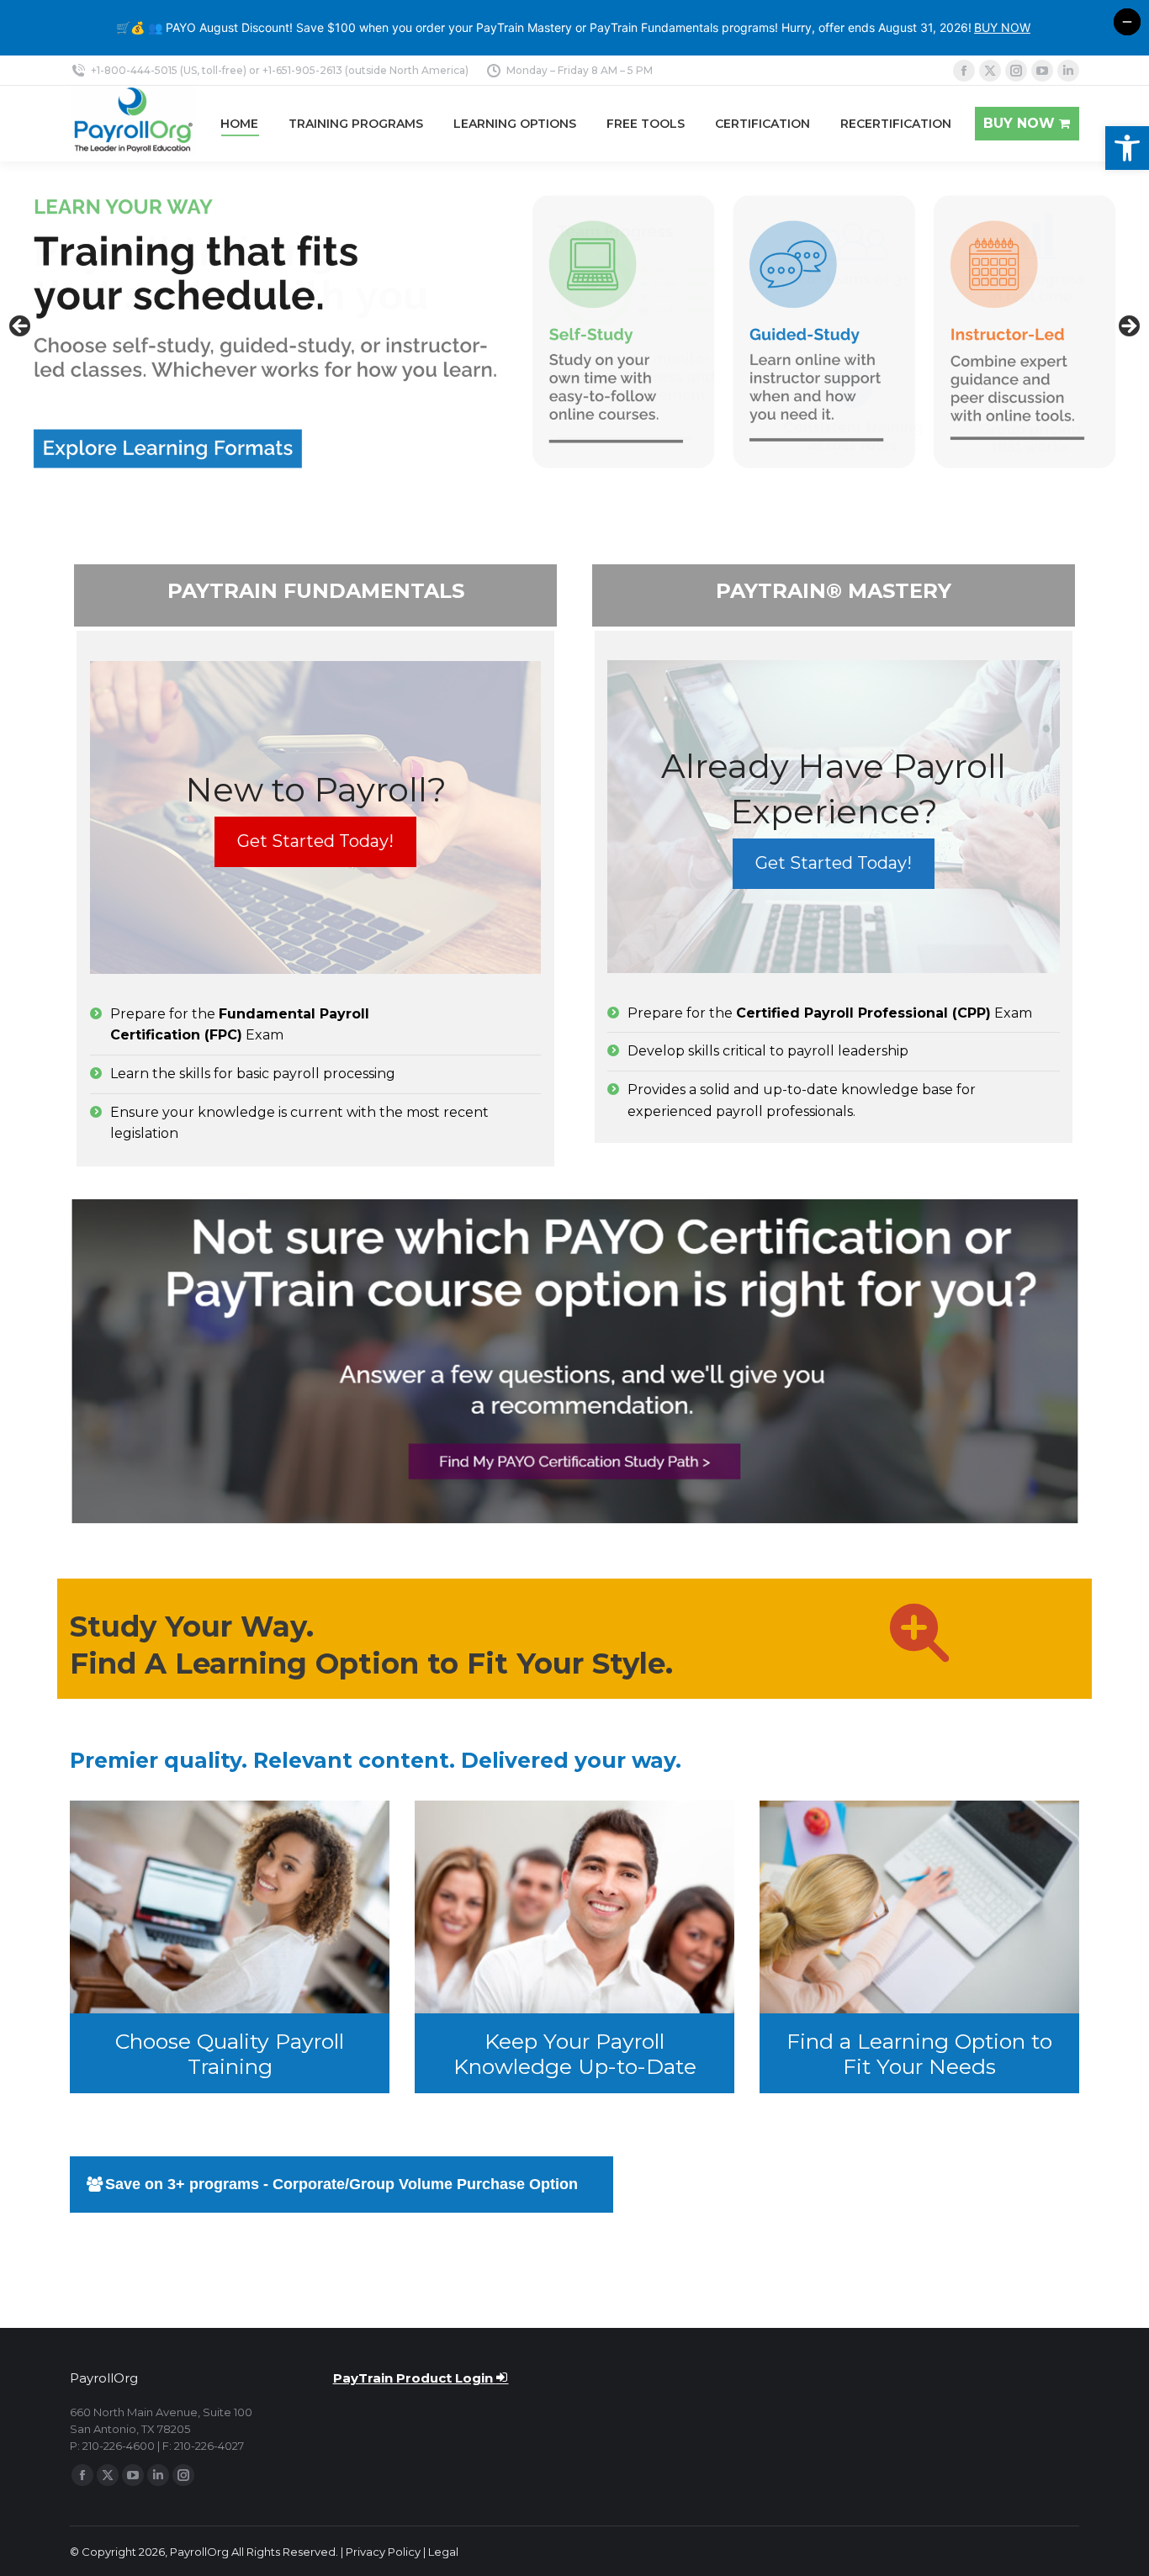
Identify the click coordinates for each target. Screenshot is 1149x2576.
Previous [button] (21, 327)
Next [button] (1128, 327)
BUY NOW (1002, 27)
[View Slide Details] (574, 332)
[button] (1127, 148)
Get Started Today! (315, 841)
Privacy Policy (383, 2552)
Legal (443, 2552)
